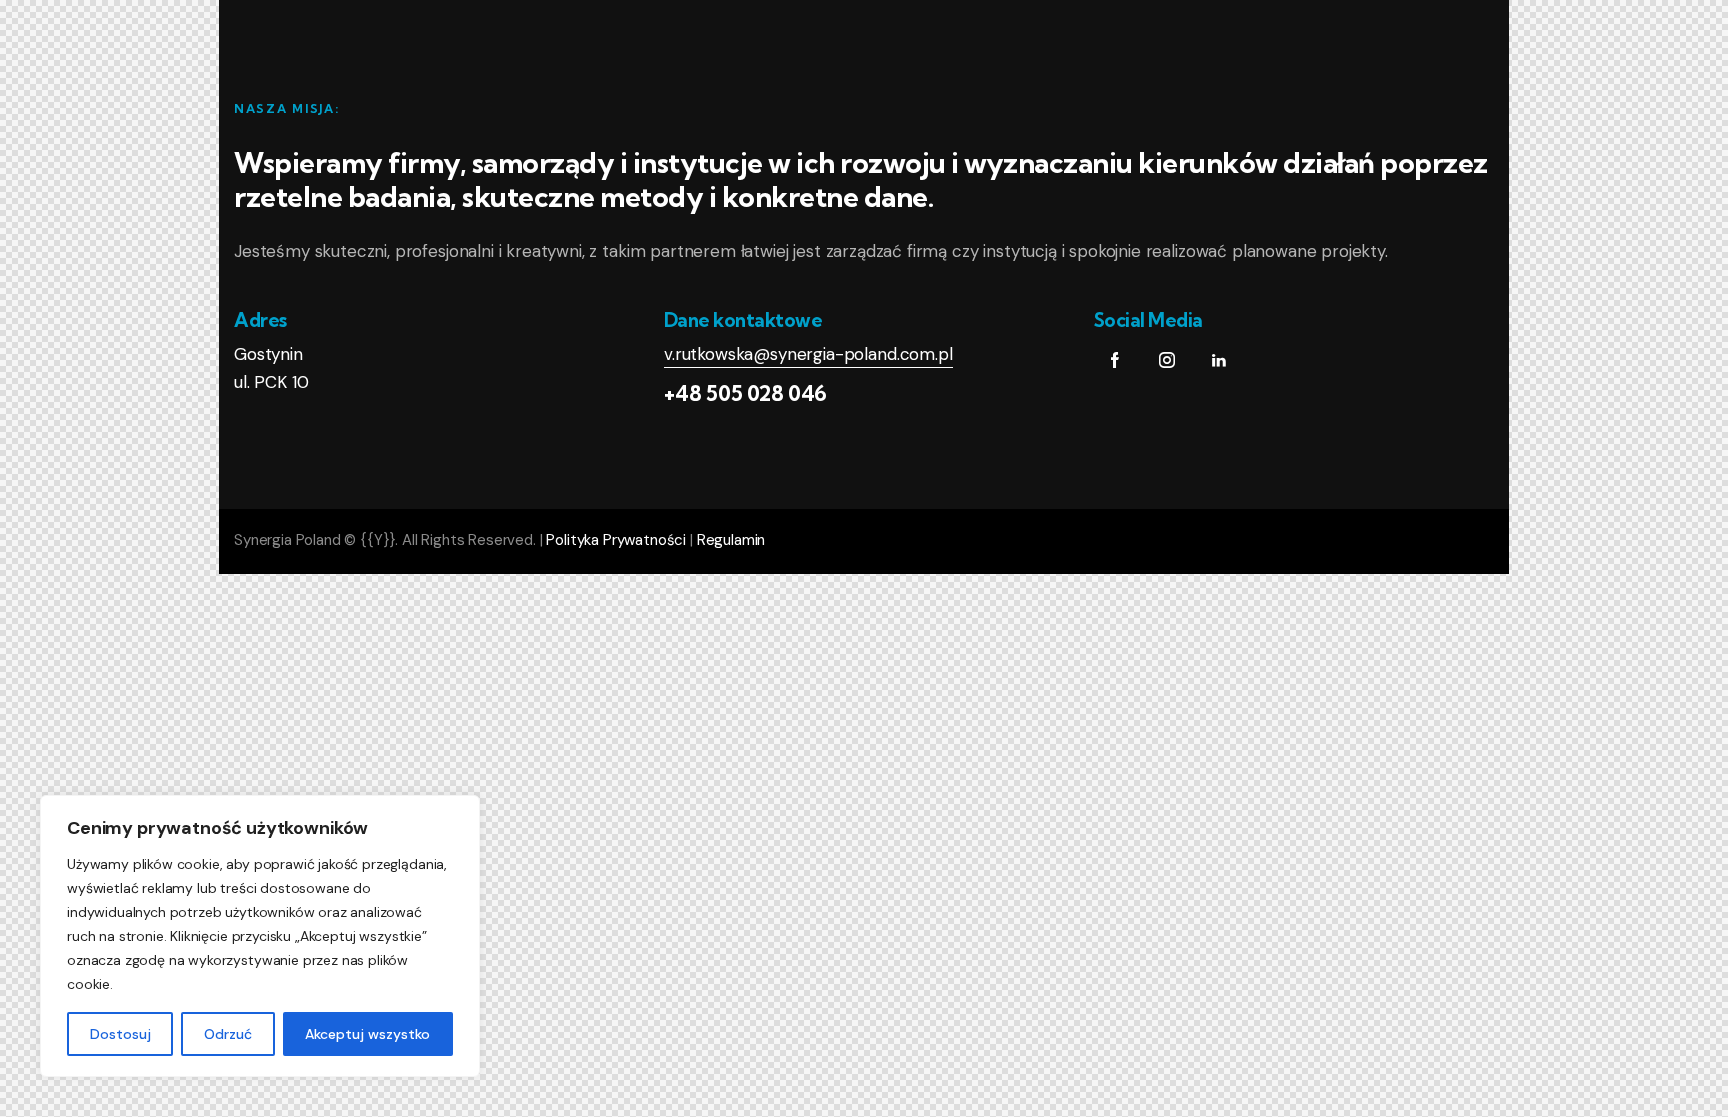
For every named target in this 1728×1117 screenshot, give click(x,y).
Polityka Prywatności (616, 540)
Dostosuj (120, 1034)
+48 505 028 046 (745, 393)
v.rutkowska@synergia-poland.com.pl (808, 354)
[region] (260, 936)
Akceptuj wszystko (367, 1034)
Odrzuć (228, 1034)
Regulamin (731, 540)
